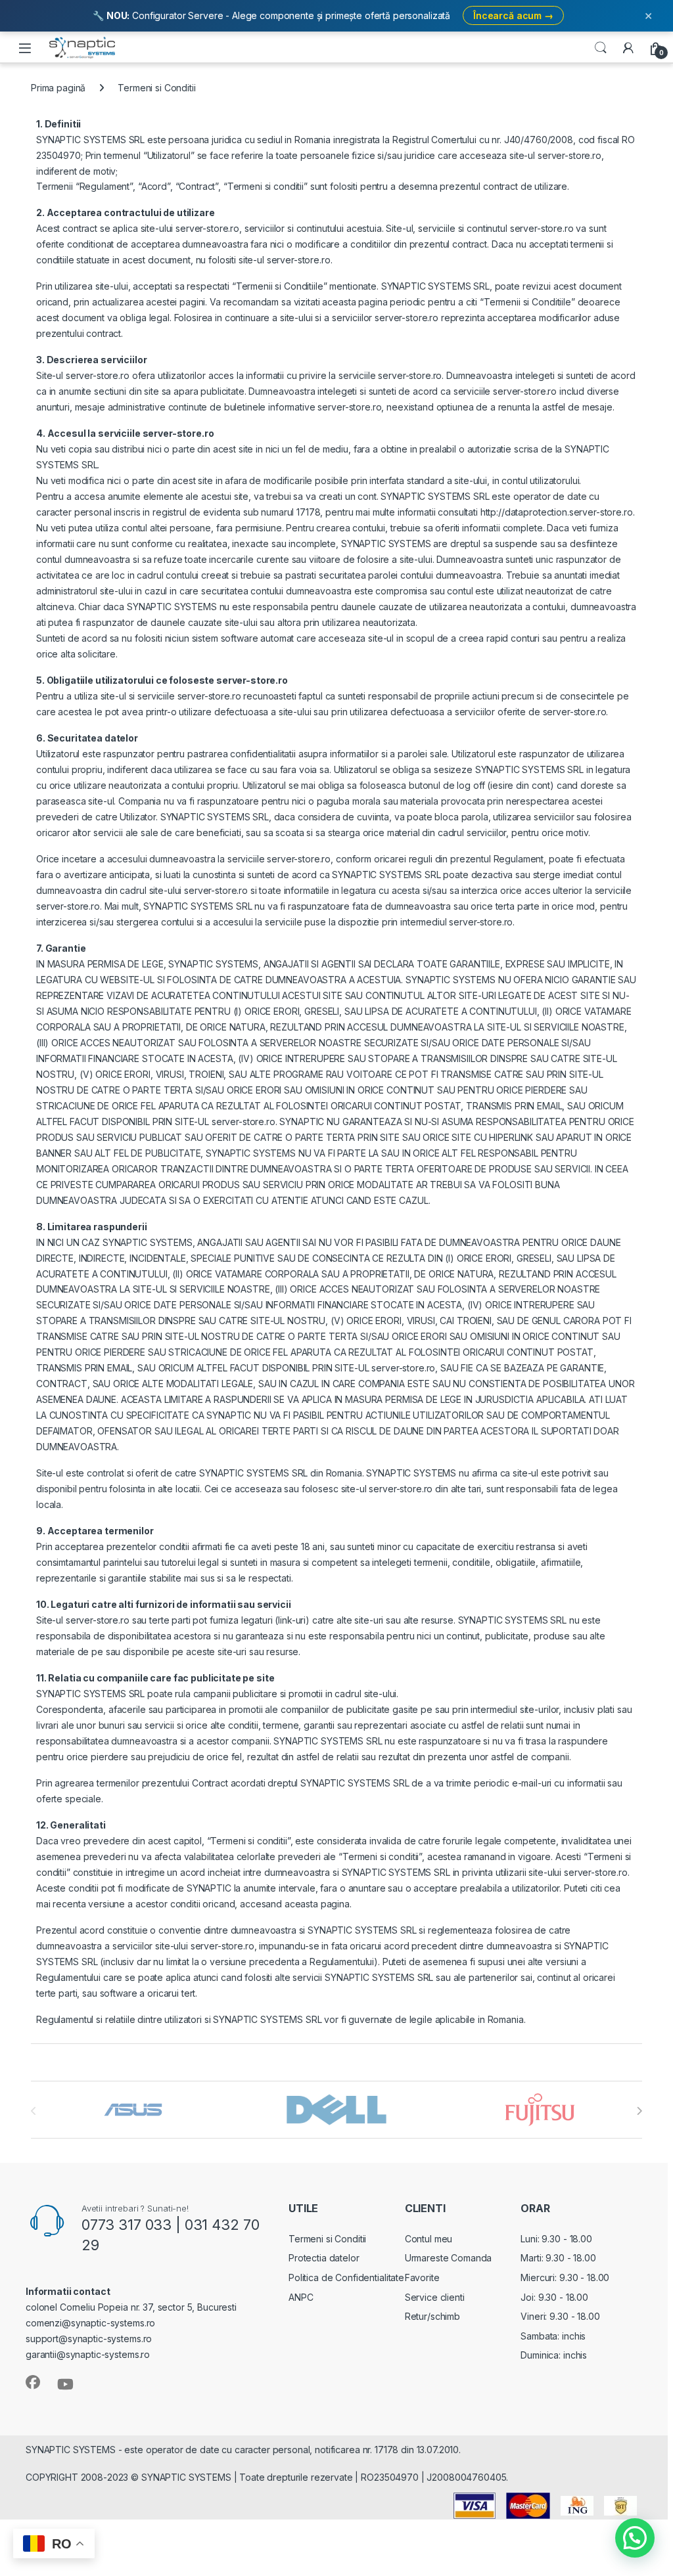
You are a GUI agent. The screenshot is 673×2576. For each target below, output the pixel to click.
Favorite (422, 2277)
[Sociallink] (33, 2382)
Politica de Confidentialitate (346, 2277)
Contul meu (429, 2239)
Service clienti (435, 2297)
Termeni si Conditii (327, 2239)
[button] (635, 2538)
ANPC (301, 2297)
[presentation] (639, 2111)
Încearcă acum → (513, 15)
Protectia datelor (324, 2258)
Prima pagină (58, 88)
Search (601, 48)
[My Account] (628, 48)
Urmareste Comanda (449, 2258)
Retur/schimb (432, 2316)
